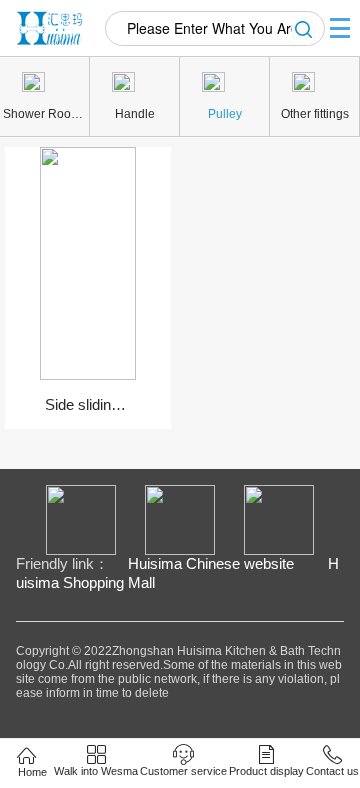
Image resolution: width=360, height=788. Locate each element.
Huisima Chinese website (211, 563)
